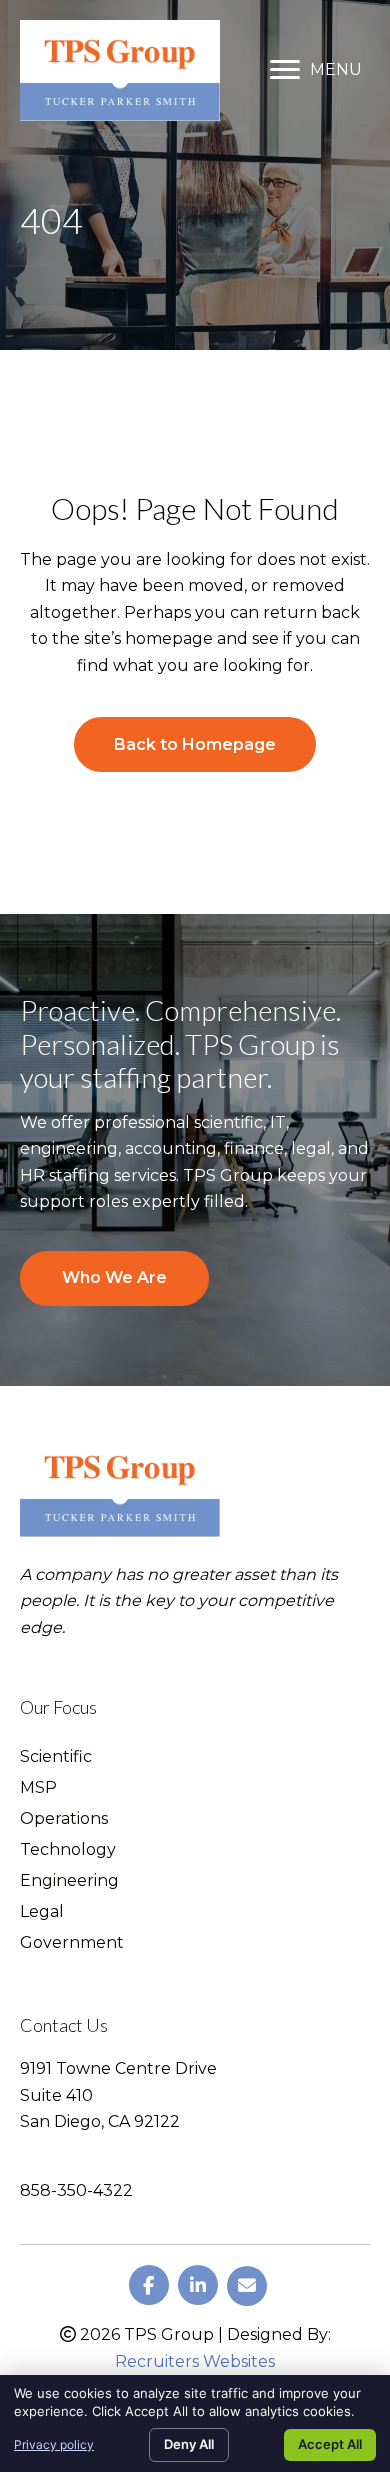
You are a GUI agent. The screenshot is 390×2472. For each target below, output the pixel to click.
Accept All (330, 2444)
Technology (68, 1850)
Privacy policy (54, 2444)
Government (72, 1943)
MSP (38, 1788)
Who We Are (114, 1277)
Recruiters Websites (195, 2361)
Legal (42, 1912)
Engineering (69, 1881)
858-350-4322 (76, 2190)
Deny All (189, 2444)
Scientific (56, 1757)
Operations (64, 1819)
